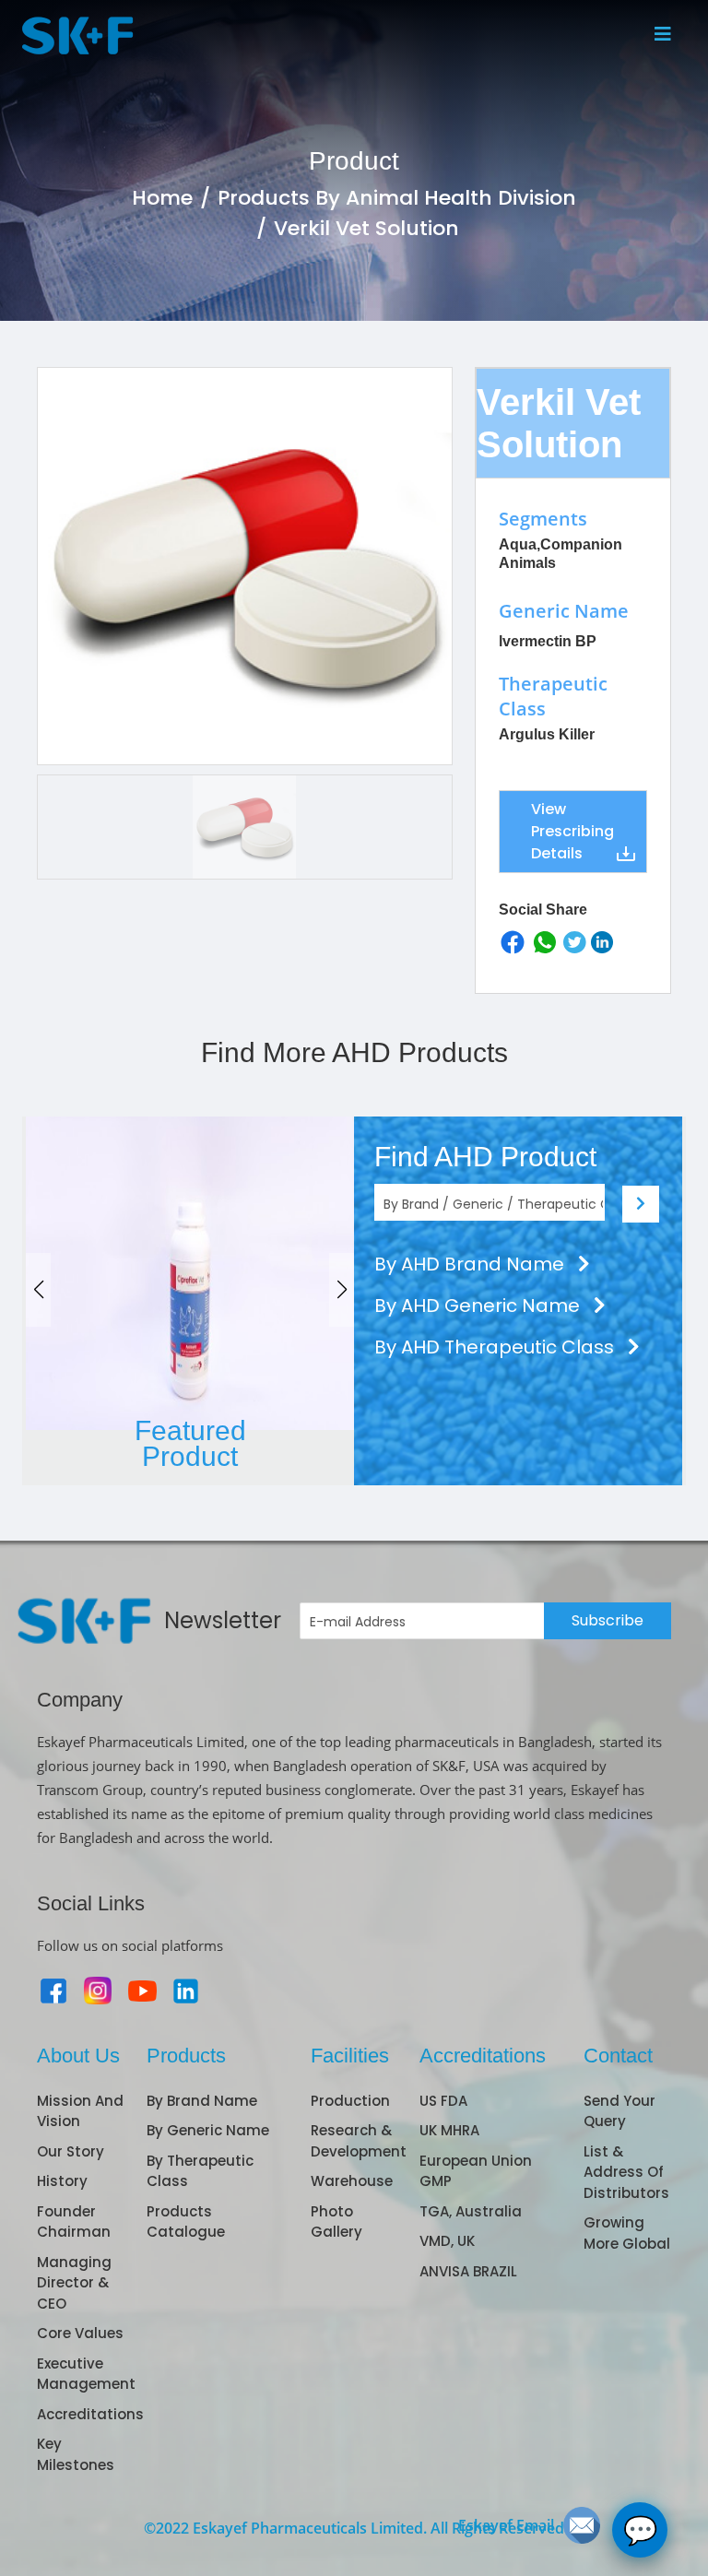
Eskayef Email (506, 2525)
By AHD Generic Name (479, 1306)
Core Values (80, 2333)
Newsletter (223, 1620)
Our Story (71, 2151)
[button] (342, 1290)
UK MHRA (449, 2130)
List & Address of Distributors (626, 2172)
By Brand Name (202, 2101)
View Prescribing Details (572, 831)
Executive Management (86, 2374)
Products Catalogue (186, 2222)
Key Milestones (76, 2454)
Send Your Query (619, 2111)
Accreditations (90, 2414)
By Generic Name (208, 2130)
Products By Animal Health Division (397, 198)
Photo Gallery (336, 2222)
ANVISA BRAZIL (468, 2271)
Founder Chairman (74, 2222)
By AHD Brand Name (472, 1264)
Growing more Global (627, 2233)
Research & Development (359, 2141)
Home (162, 198)
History (62, 2181)
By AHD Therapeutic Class (496, 1347)
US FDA (443, 2101)
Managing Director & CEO (74, 2283)
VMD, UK (447, 2241)
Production (350, 2101)
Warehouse (352, 2181)
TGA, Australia (471, 2211)
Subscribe (608, 1620)
